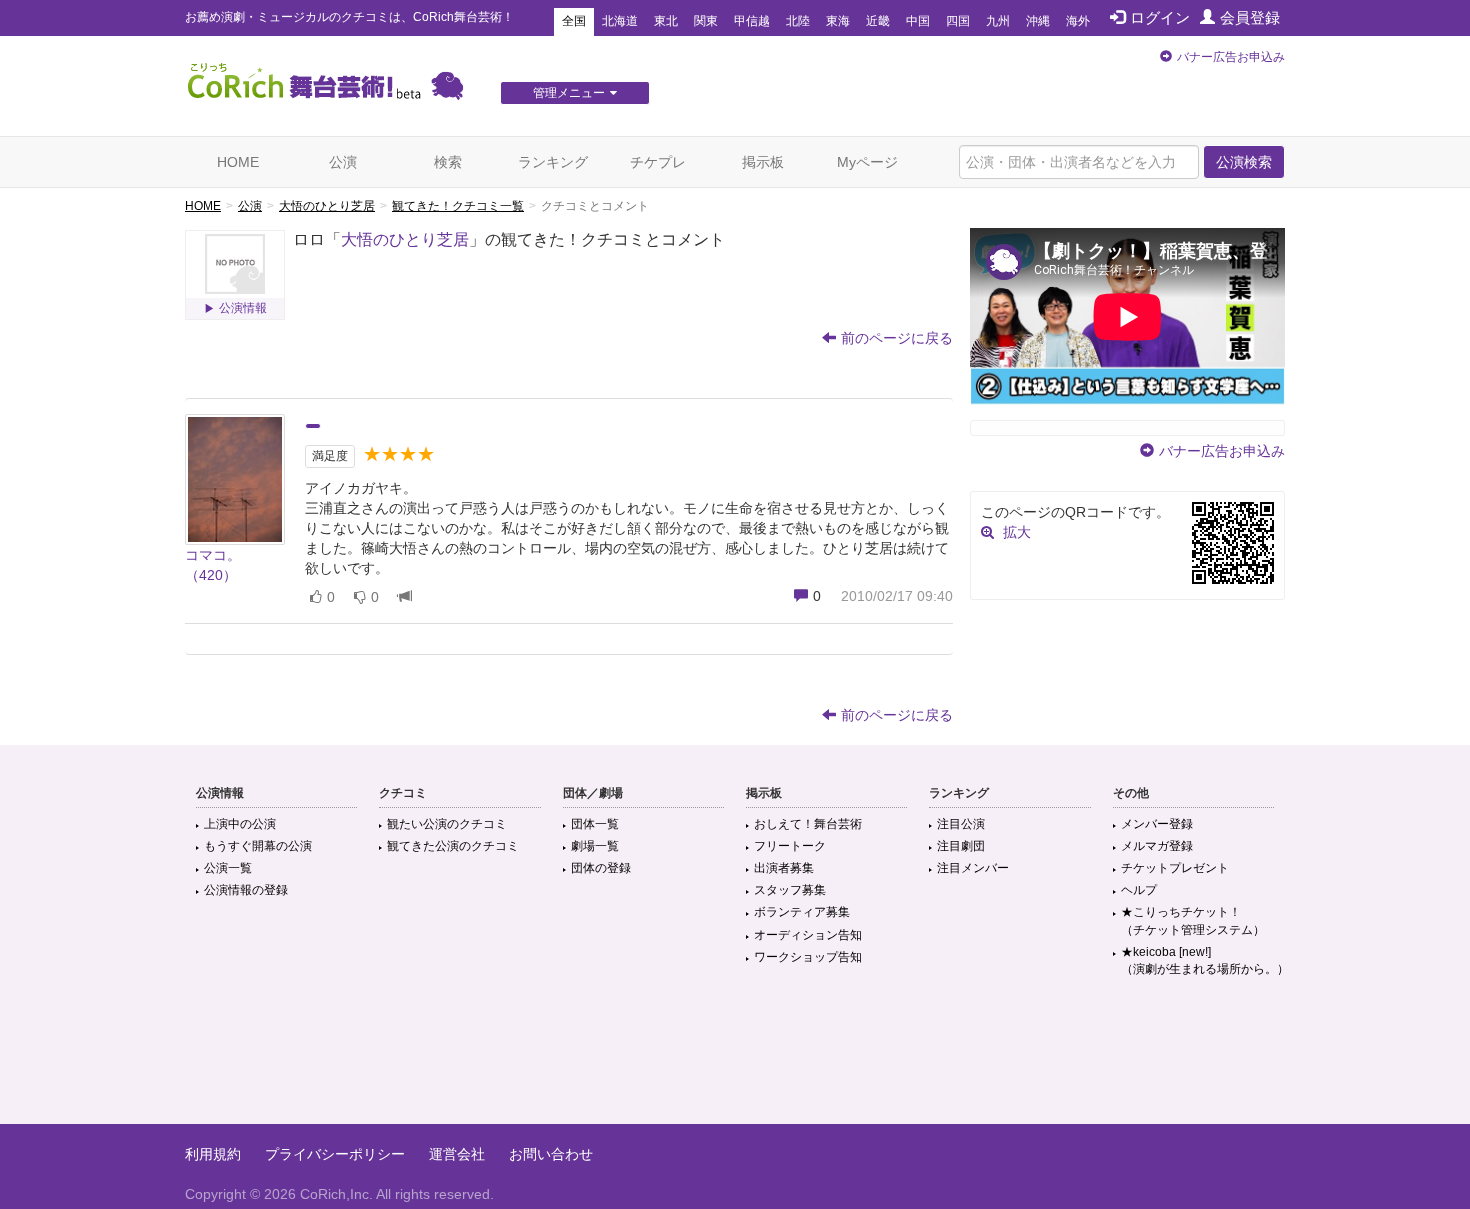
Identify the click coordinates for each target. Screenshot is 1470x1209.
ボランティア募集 (802, 912)
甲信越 (752, 21)
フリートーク (790, 846)
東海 (838, 21)
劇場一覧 (595, 846)
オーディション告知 (808, 935)
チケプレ (658, 162)
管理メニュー (569, 93)
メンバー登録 (1157, 824)
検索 (448, 162)
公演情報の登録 (246, 890)
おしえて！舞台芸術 (808, 824)
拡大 (1017, 532)
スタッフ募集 (790, 890)
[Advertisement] (735, 1059)
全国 (574, 21)
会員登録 (1250, 17)
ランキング (553, 162)
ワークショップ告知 (808, 957)
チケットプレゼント (1175, 868)
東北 (666, 21)
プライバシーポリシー (335, 1154)
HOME (238, 162)
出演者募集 (784, 868)
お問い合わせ (551, 1154)
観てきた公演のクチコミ (453, 846)
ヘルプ (1139, 890)
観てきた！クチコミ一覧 (458, 206)
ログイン (1160, 17)
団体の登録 (601, 868)
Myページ (867, 162)
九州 (998, 21)
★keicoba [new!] (1205, 960)
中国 (918, 21)
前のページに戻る (897, 338)
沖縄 (1038, 21)
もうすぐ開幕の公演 (258, 846)
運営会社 (457, 1154)
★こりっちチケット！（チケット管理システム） (1193, 920)
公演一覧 (228, 868)
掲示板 (763, 162)
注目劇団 (961, 846)
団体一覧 (595, 824)
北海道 (620, 21)
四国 (958, 21)
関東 (706, 21)
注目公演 (961, 824)
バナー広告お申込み (1231, 57)
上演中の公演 (240, 824)
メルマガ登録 (1157, 846)
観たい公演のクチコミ (447, 824)
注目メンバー (973, 868)
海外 (1078, 21)
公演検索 (1244, 162)
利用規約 (213, 1154)
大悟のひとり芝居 (327, 206)
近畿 (878, 21)
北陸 (798, 21)
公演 (343, 162)
